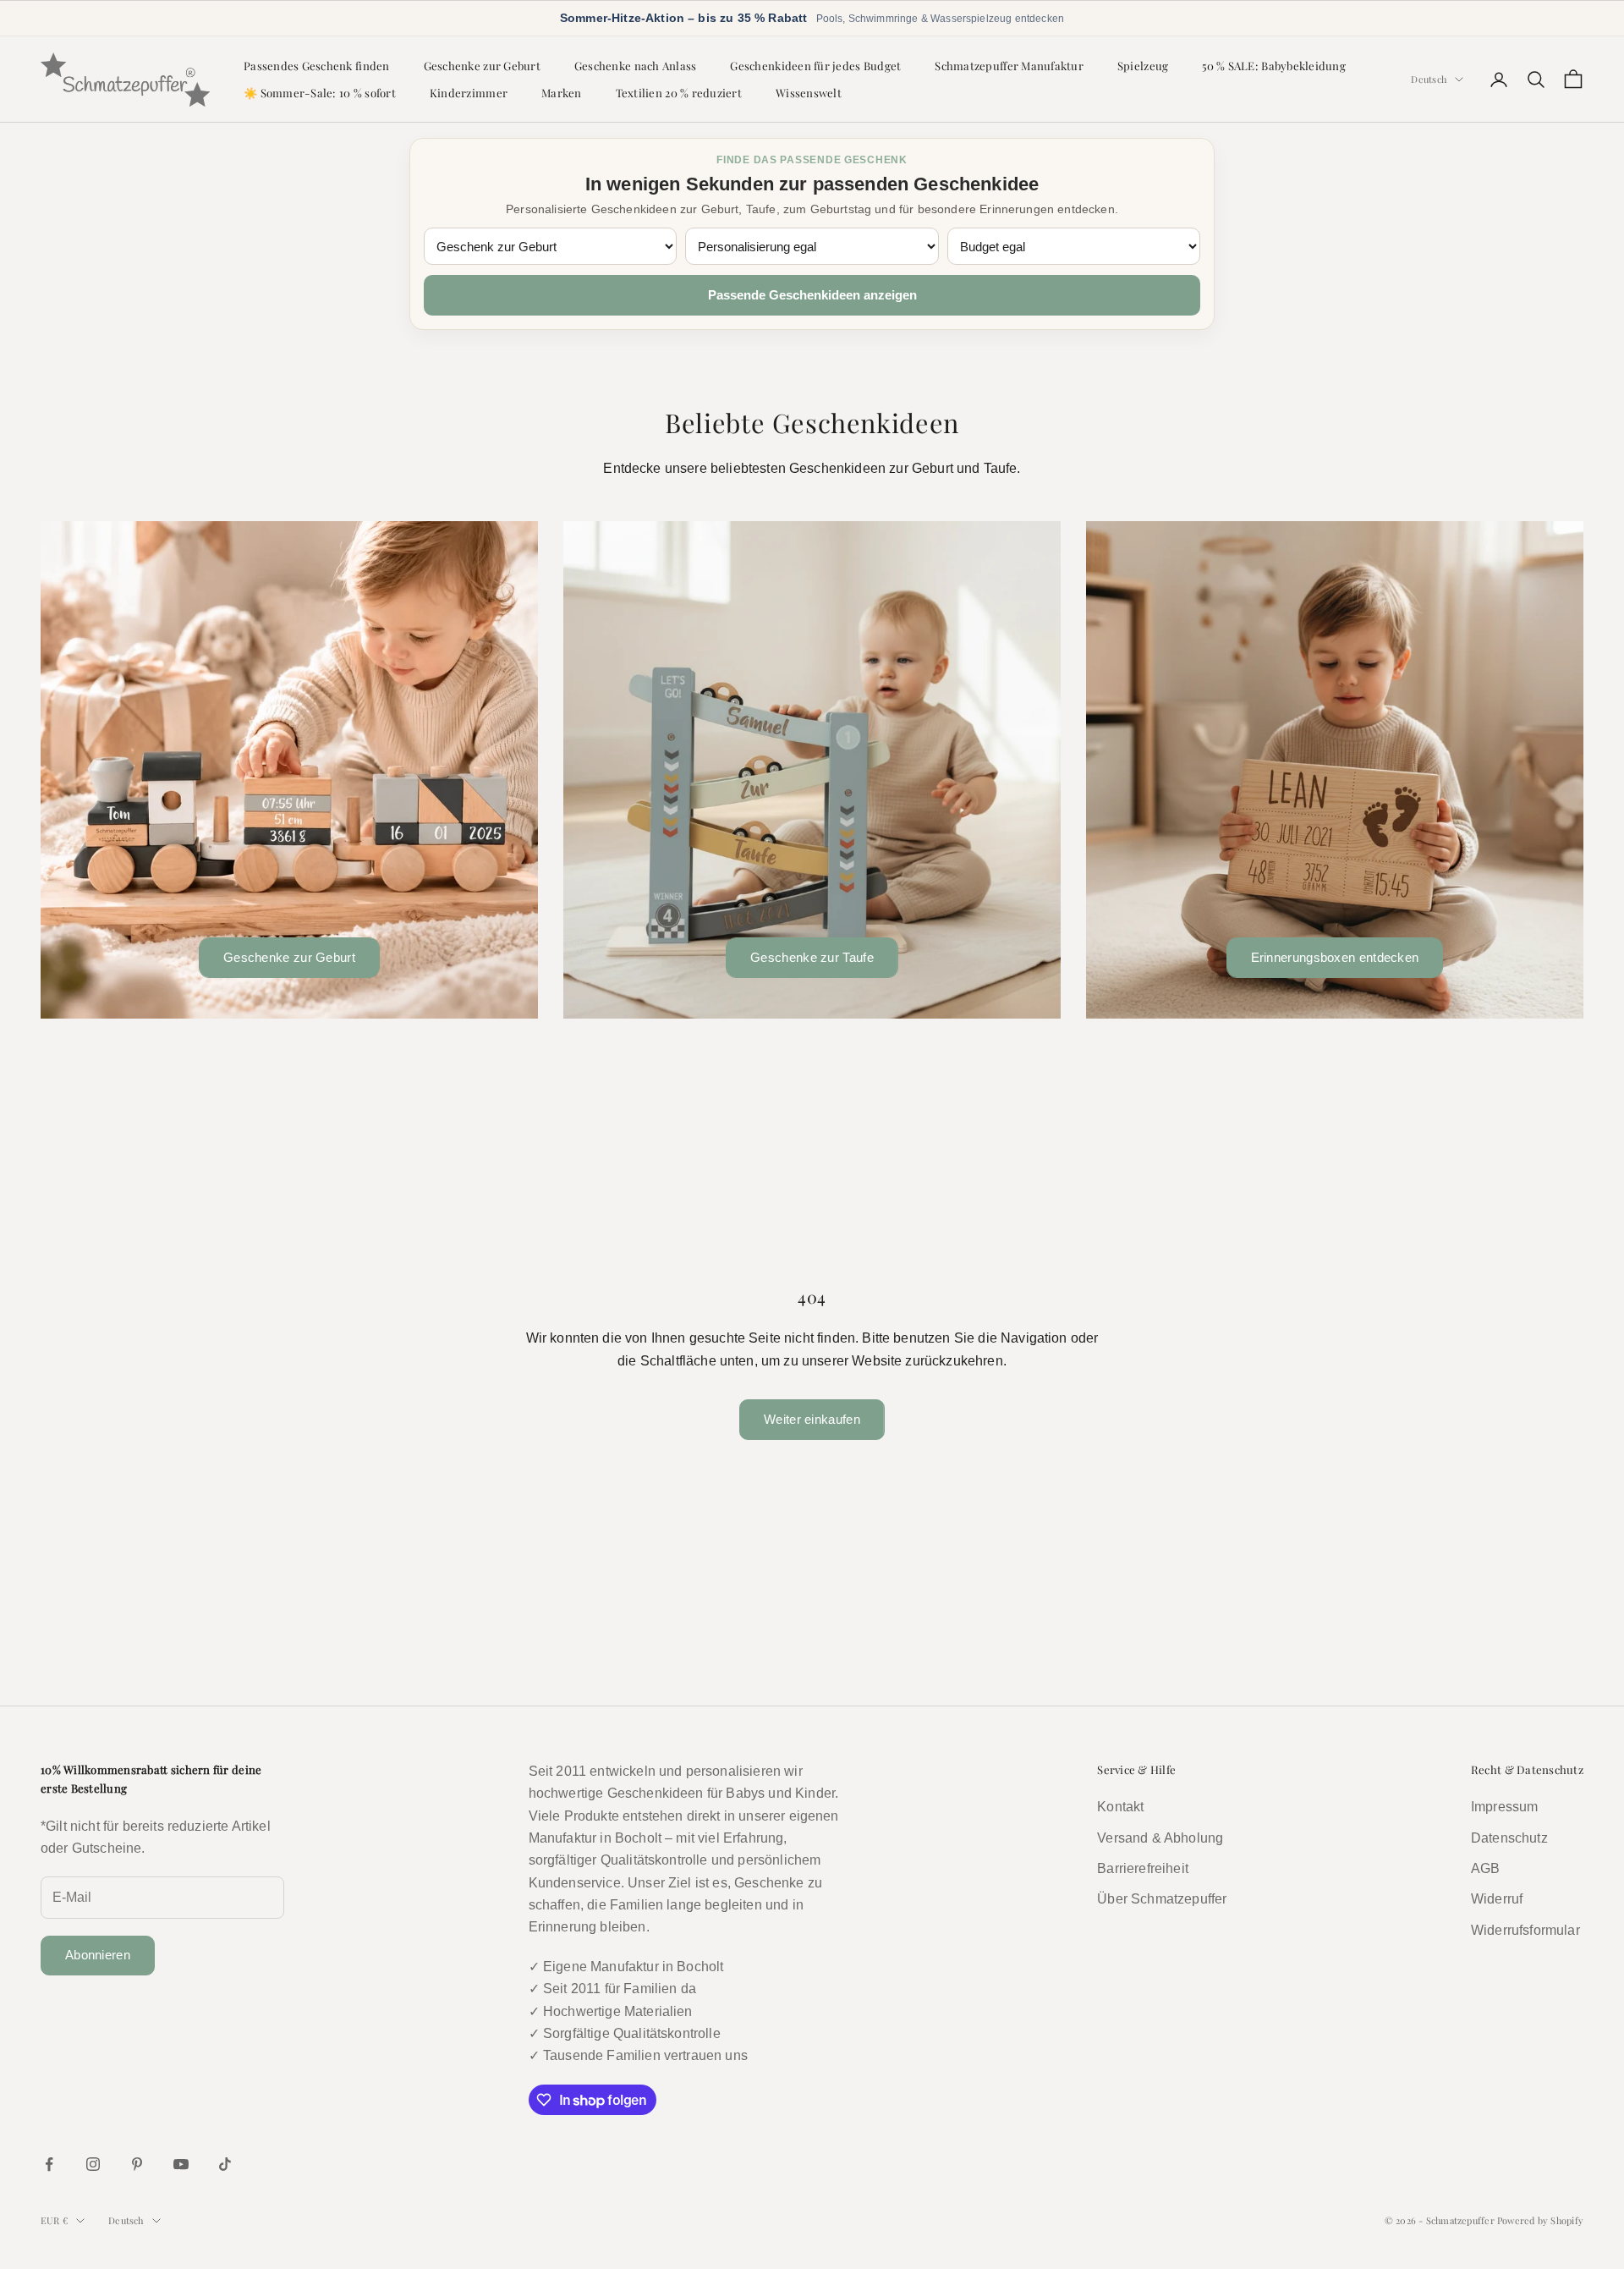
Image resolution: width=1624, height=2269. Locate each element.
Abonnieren (98, 1955)
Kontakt (1120, 1807)
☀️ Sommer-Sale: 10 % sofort (320, 93)
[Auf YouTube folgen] (181, 2164)
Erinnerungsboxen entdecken (1335, 957)
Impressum (1504, 1807)
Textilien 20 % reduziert (679, 93)
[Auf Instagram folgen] (93, 2164)
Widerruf (1497, 1899)
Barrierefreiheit (1143, 1868)
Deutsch (1429, 79)
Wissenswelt (809, 93)
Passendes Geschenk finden (317, 65)
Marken (562, 93)
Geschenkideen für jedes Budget (815, 65)
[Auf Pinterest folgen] (137, 2164)
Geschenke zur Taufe (812, 957)
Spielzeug (1143, 65)
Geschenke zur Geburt (482, 65)
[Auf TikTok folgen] (225, 2164)
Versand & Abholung (1160, 1838)
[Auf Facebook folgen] (49, 2164)
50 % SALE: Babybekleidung (1274, 65)
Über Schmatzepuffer (1162, 1899)
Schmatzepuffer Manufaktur (1009, 65)
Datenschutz (1509, 1838)
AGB (1485, 1868)
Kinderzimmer (469, 93)
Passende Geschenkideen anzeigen (812, 295)
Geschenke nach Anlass (636, 65)
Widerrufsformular (1525, 1930)
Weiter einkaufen (812, 1419)
